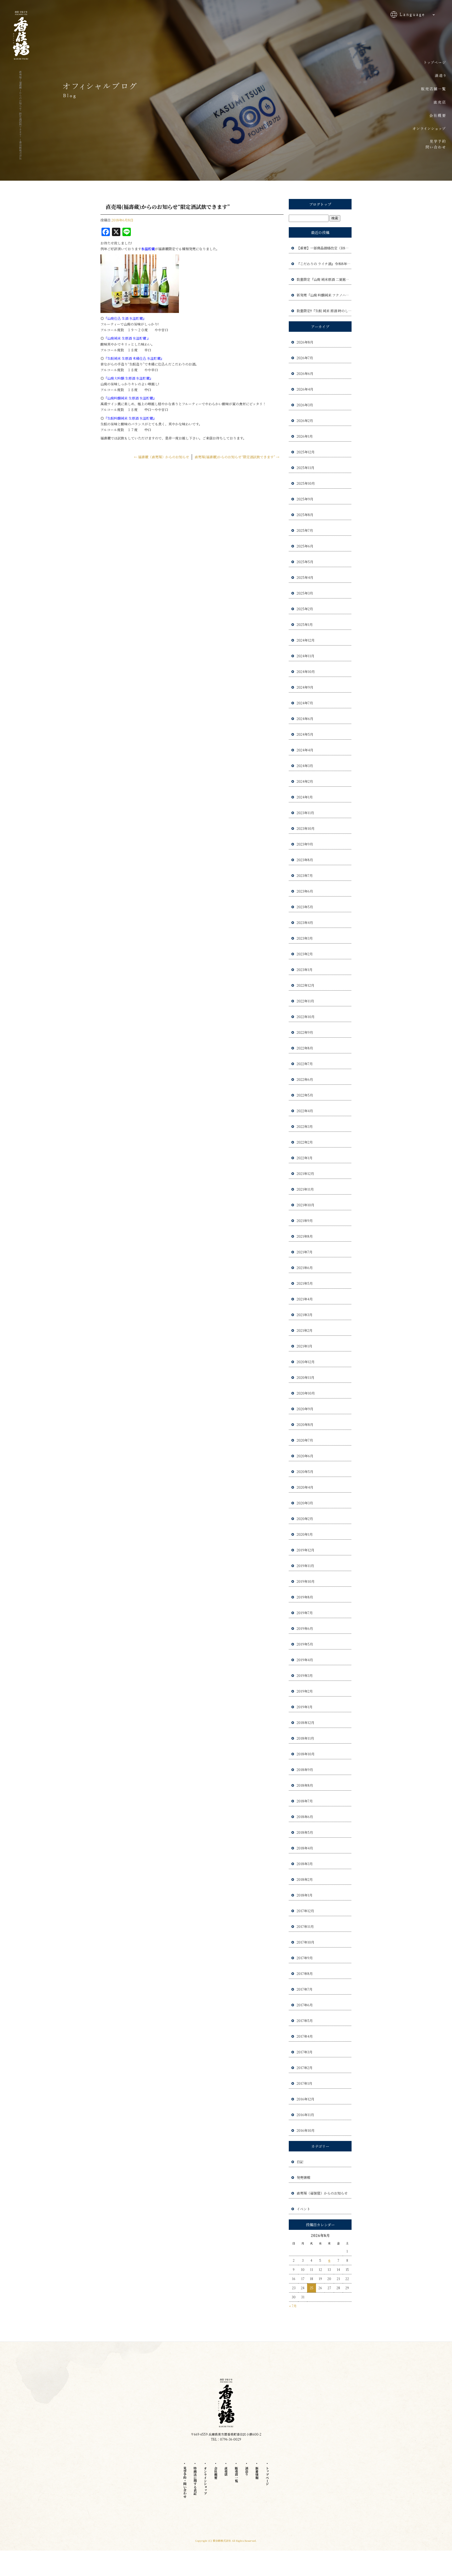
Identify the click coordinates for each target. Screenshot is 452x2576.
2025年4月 (305, 577)
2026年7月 (305, 358)
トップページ (431, 61)
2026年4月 (305, 389)
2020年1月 (305, 1534)
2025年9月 (305, 499)
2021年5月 (305, 1283)
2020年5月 (305, 1472)
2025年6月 (305, 546)
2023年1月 (305, 970)
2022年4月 (305, 1111)
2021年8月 (305, 1236)
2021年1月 (304, 1346)
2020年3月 (305, 1503)
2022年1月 (305, 1158)
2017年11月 (305, 1926)
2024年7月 (305, 703)
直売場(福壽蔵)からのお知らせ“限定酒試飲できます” (237, 457)
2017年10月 (306, 1942)
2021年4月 (305, 1299)
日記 (300, 2162)
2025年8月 (305, 515)
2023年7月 (305, 875)
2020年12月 (306, 1362)
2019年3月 (305, 1675)
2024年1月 (305, 797)
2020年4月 (305, 1487)
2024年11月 (306, 656)
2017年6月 (305, 2005)
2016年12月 (306, 2099)
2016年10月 (306, 2130)
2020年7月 (305, 1440)
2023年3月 (305, 938)
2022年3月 (305, 1126)
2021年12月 (305, 1173)
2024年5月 (305, 734)
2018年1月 (305, 1895)
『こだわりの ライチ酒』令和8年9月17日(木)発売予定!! (324, 264)
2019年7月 (305, 1613)
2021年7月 (305, 1252)
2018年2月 (305, 1879)
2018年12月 (306, 1723)
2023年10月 (306, 828)
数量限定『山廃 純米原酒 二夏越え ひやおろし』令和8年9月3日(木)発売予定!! (324, 279)
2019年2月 (305, 1691)
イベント (303, 2209)
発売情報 (303, 2177)
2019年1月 (305, 1707)
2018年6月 (305, 1817)
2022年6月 (305, 1079)
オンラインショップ (431, 129)
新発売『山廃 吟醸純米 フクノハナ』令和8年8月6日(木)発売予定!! (324, 295)
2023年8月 (305, 860)
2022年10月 (306, 1017)
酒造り (431, 75)
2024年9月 (305, 687)
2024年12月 (306, 640)
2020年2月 (305, 1519)
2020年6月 (305, 1456)
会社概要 (431, 116)
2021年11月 (305, 1189)
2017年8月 (305, 1974)
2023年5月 (305, 907)
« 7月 (293, 2306)
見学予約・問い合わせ (431, 144)
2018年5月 (305, 1832)
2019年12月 (306, 1550)
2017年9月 (305, 1958)
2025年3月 (305, 593)
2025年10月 (306, 483)
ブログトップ (320, 204)
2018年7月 (305, 1801)
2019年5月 (305, 1644)
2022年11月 (305, 1001)
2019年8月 (305, 1597)
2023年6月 (305, 891)
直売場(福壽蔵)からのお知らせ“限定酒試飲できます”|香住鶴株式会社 (20, 115)
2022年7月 (305, 1064)
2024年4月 (305, 750)
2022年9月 (305, 1032)
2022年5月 (305, 1095)
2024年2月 (305, 781)
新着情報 (257, 2473)
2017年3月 (305, 2052)
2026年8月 (305, 342)
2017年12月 (305, 1911)
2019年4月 (305, 1660)
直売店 (431, 103)
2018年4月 (305, 1848)
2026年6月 (305, 373)
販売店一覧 (431, 89)
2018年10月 (306, 1754)
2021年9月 (305, 1221)
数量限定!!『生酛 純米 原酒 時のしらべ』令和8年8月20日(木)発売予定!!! (324, 311)
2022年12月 (306, 985)
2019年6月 (305, 1628)
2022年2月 (305, 1142)
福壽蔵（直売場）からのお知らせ (162, 457)
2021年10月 (306, 1205)
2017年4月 (305, 2036)
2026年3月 (305, 405)
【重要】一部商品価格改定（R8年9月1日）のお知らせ (324, 248)
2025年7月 (305, 530)
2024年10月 (306, 672)
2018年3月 (305, 1864)
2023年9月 (305, 844)
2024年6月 (305, 719)
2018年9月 (305, 1770)
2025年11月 (306, 468)
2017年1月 (304, 2083)
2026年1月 (305, 436)
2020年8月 (305, 1424)
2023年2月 (305, 954)
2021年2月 (305, 1330)
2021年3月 (305, 1315)
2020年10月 (306, 1393)
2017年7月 (305, 1989)
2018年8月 (305, 1785)
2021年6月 (305, 1268)
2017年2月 (305, 2068)
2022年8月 (305, 1048)
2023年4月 (305, 923)
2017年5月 (305, 2021)
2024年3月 (305, 766)
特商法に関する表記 (195, 2481)
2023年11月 (305, 813)
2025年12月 (306, 452)
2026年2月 (305, 421)
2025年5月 (305, 562)
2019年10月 (306, 1581)
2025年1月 (305, 624)
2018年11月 (305, 1738)
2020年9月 (305, 1409)
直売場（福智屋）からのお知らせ (322, 2193)
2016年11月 (305, 2115)
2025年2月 (305, 609)
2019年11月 (305, 1566)
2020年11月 (306, 1377)
